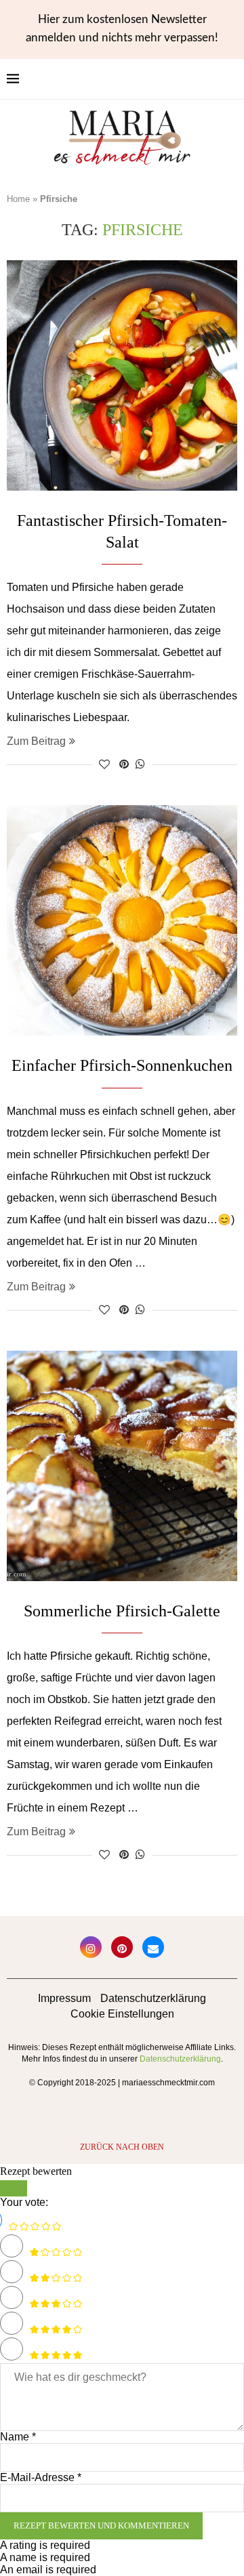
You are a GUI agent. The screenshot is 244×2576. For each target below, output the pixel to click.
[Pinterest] (122, 1947)
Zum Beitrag (36, 741)
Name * (18, 2437)
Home (18, 199)
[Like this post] (104, 764)
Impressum (64, 1998)
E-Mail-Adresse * (41, 2477)
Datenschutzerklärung (153, 1998)
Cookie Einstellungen (122, 2014)
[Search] (230, 79)
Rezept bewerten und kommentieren (101, 2526)
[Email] (153, 1947)
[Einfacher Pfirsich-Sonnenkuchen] (122, 920)
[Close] (14, 2188)
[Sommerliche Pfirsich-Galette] (122, 1466)
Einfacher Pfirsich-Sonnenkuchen (122, 1065)
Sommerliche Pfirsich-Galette (122, 1611)
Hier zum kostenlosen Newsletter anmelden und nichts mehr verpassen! (122, 28)
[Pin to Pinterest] (124, 764)
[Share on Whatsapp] (140, 764)
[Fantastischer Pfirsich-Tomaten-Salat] (122, 375)
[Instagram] (91, 1947)
